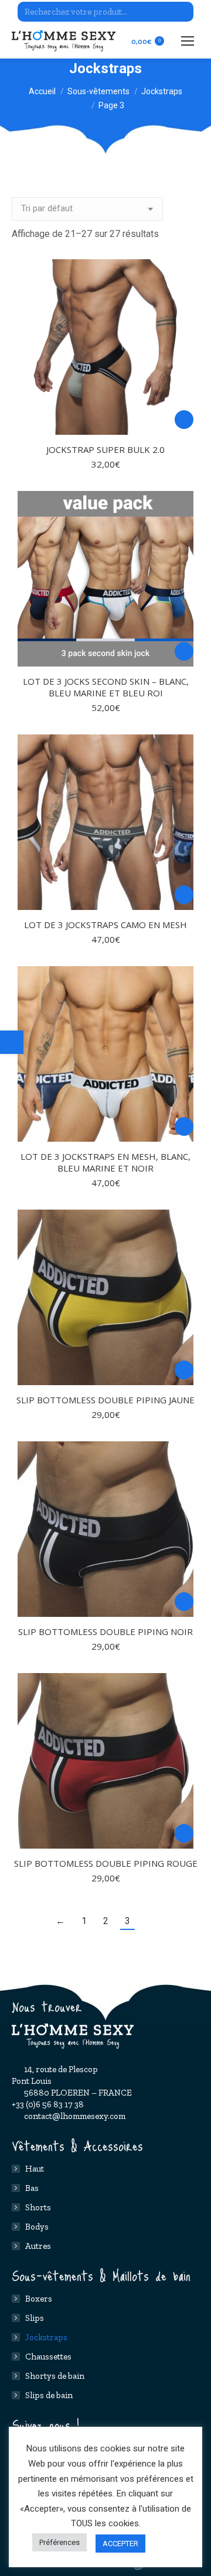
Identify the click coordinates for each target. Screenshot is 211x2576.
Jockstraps (46, 2337)
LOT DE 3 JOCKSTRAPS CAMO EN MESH (105, 925)
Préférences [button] (59, 2542)
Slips (35, 2318)
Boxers (39, 2299)
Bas (32, 2188)
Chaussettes (48, 2357)
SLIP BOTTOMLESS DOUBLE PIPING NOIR (105, 1632)
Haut (35, 2169)
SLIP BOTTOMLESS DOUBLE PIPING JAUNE (105, 1400)
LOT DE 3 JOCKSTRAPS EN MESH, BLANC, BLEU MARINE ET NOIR (105, 1162)
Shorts (38, 2207)
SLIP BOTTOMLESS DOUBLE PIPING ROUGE (106, 1863)
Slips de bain (49, 2395)
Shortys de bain (55, 2376)
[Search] (183, 12)
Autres (38, 2246)
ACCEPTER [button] (120, 2544)
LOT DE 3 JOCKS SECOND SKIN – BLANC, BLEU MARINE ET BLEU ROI (106, 687)
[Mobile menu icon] (188, 41)
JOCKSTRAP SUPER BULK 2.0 (105, 449)
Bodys (37, 2227)
